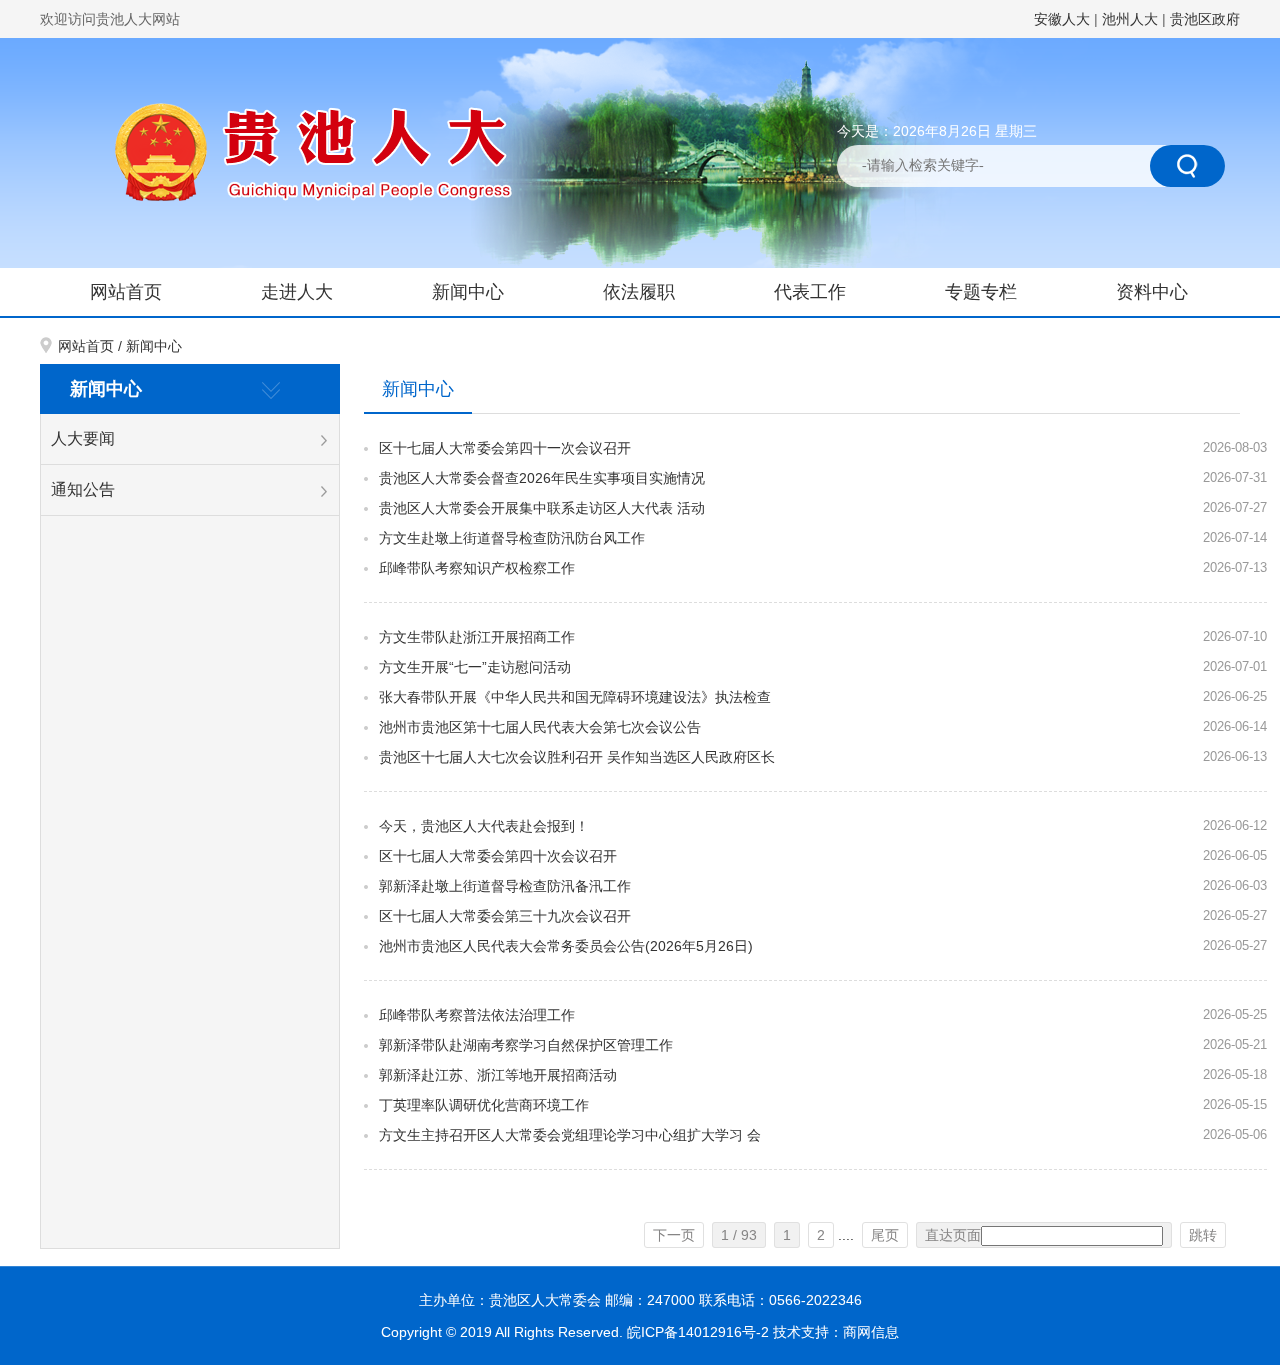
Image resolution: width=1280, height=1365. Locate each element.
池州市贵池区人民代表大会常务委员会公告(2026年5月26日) (566, 946)
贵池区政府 (1205, 19)
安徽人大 (1062, 19)
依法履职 (639, 292)
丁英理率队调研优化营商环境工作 (484, 1105)
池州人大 (1130, 19)
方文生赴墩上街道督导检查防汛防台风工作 (512, 538)
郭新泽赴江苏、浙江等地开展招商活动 (498, 1075)
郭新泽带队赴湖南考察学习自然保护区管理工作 (526, 1045)
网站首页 (126, 292)
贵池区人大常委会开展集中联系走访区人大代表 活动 (542, 508)
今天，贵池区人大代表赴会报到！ (484, 826)
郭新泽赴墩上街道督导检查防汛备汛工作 (505, 886)
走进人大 (297, 292)
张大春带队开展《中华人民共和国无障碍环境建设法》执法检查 (575, 697)
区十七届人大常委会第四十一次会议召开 (505, 448)
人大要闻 (83, 438)
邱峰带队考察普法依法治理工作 (477, 1015)
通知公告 (83, 489)
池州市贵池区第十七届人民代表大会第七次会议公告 (540, 727)
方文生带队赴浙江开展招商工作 (477, 637)
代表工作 (810, 292)
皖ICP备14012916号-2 (700, 1332)
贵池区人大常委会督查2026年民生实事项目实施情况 (542, 478)
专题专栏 (981, 292)
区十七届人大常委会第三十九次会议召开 (505, 916)
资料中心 (1152, 292)
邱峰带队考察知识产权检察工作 (477, 568)
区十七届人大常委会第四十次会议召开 (498, 856)
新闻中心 (468, 292)
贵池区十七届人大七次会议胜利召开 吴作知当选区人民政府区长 (577, 757)
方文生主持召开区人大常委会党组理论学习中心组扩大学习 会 (570, 1135)
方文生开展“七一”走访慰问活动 (475, 667)
